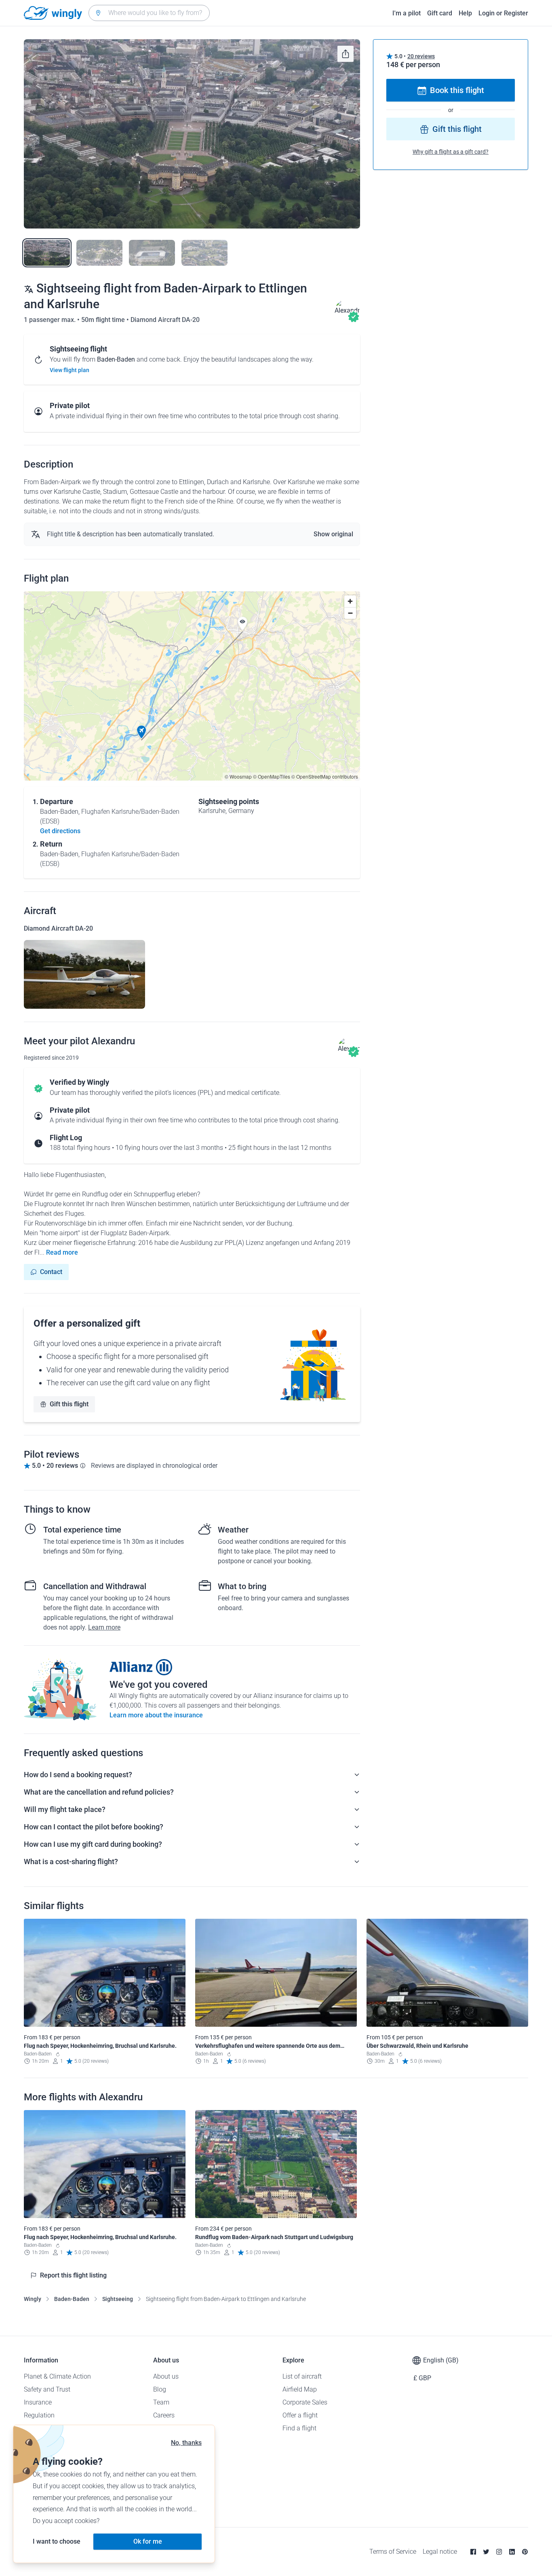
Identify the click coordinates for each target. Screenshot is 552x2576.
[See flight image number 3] (152, 253)
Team (161, 2402)
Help (465, 13)
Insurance (38, 2402)
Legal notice (440, 2552)
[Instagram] (499, 2552)
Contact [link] (51, 1272)
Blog (160, 2389)
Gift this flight (69, 1404)
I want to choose (57, 2541)
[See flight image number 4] (204, 253)
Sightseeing (118, 2299)
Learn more (104, 1627)
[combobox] (149, 13)
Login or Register (503, 13)
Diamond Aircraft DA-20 (165, 320)
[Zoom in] (350, 601)
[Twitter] (486, 2552)
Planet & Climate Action (57, 2376)
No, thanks (186, 2443)
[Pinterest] (525, 2552)
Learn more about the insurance (156, 1715)
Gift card (440, 13)
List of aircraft (302, 2376)
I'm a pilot (407, 13)
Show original (333, 534)
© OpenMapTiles (272, 776)
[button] (141, 732)
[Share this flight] (346, 54)
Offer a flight (300, 2415)
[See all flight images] (192, 134)
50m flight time (104, 320)
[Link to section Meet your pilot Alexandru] (347, 310)
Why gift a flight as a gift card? (451, 152)
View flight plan (70, 370)
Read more (62, 1252)
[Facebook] (473, 2552)
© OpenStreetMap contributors (325, 776)
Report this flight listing (73, 2275)
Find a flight (299, 2428)
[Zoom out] (350, 613)
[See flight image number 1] (47, 253)
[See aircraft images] (84, 974)
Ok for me (148, 2541)
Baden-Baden (72, 2299)
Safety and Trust (47, 2389)
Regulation (39, 2415)
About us (166, 2376)
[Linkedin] (512, 2552)
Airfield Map (300, 2389)
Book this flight (457, 91)
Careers (164, 2415)
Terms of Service (393, 2552)
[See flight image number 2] (99, 253)
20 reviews (421, 56)
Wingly (33, 2299)
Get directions (60, 831)
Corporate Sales (305, 2402)
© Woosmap (238, 776)
